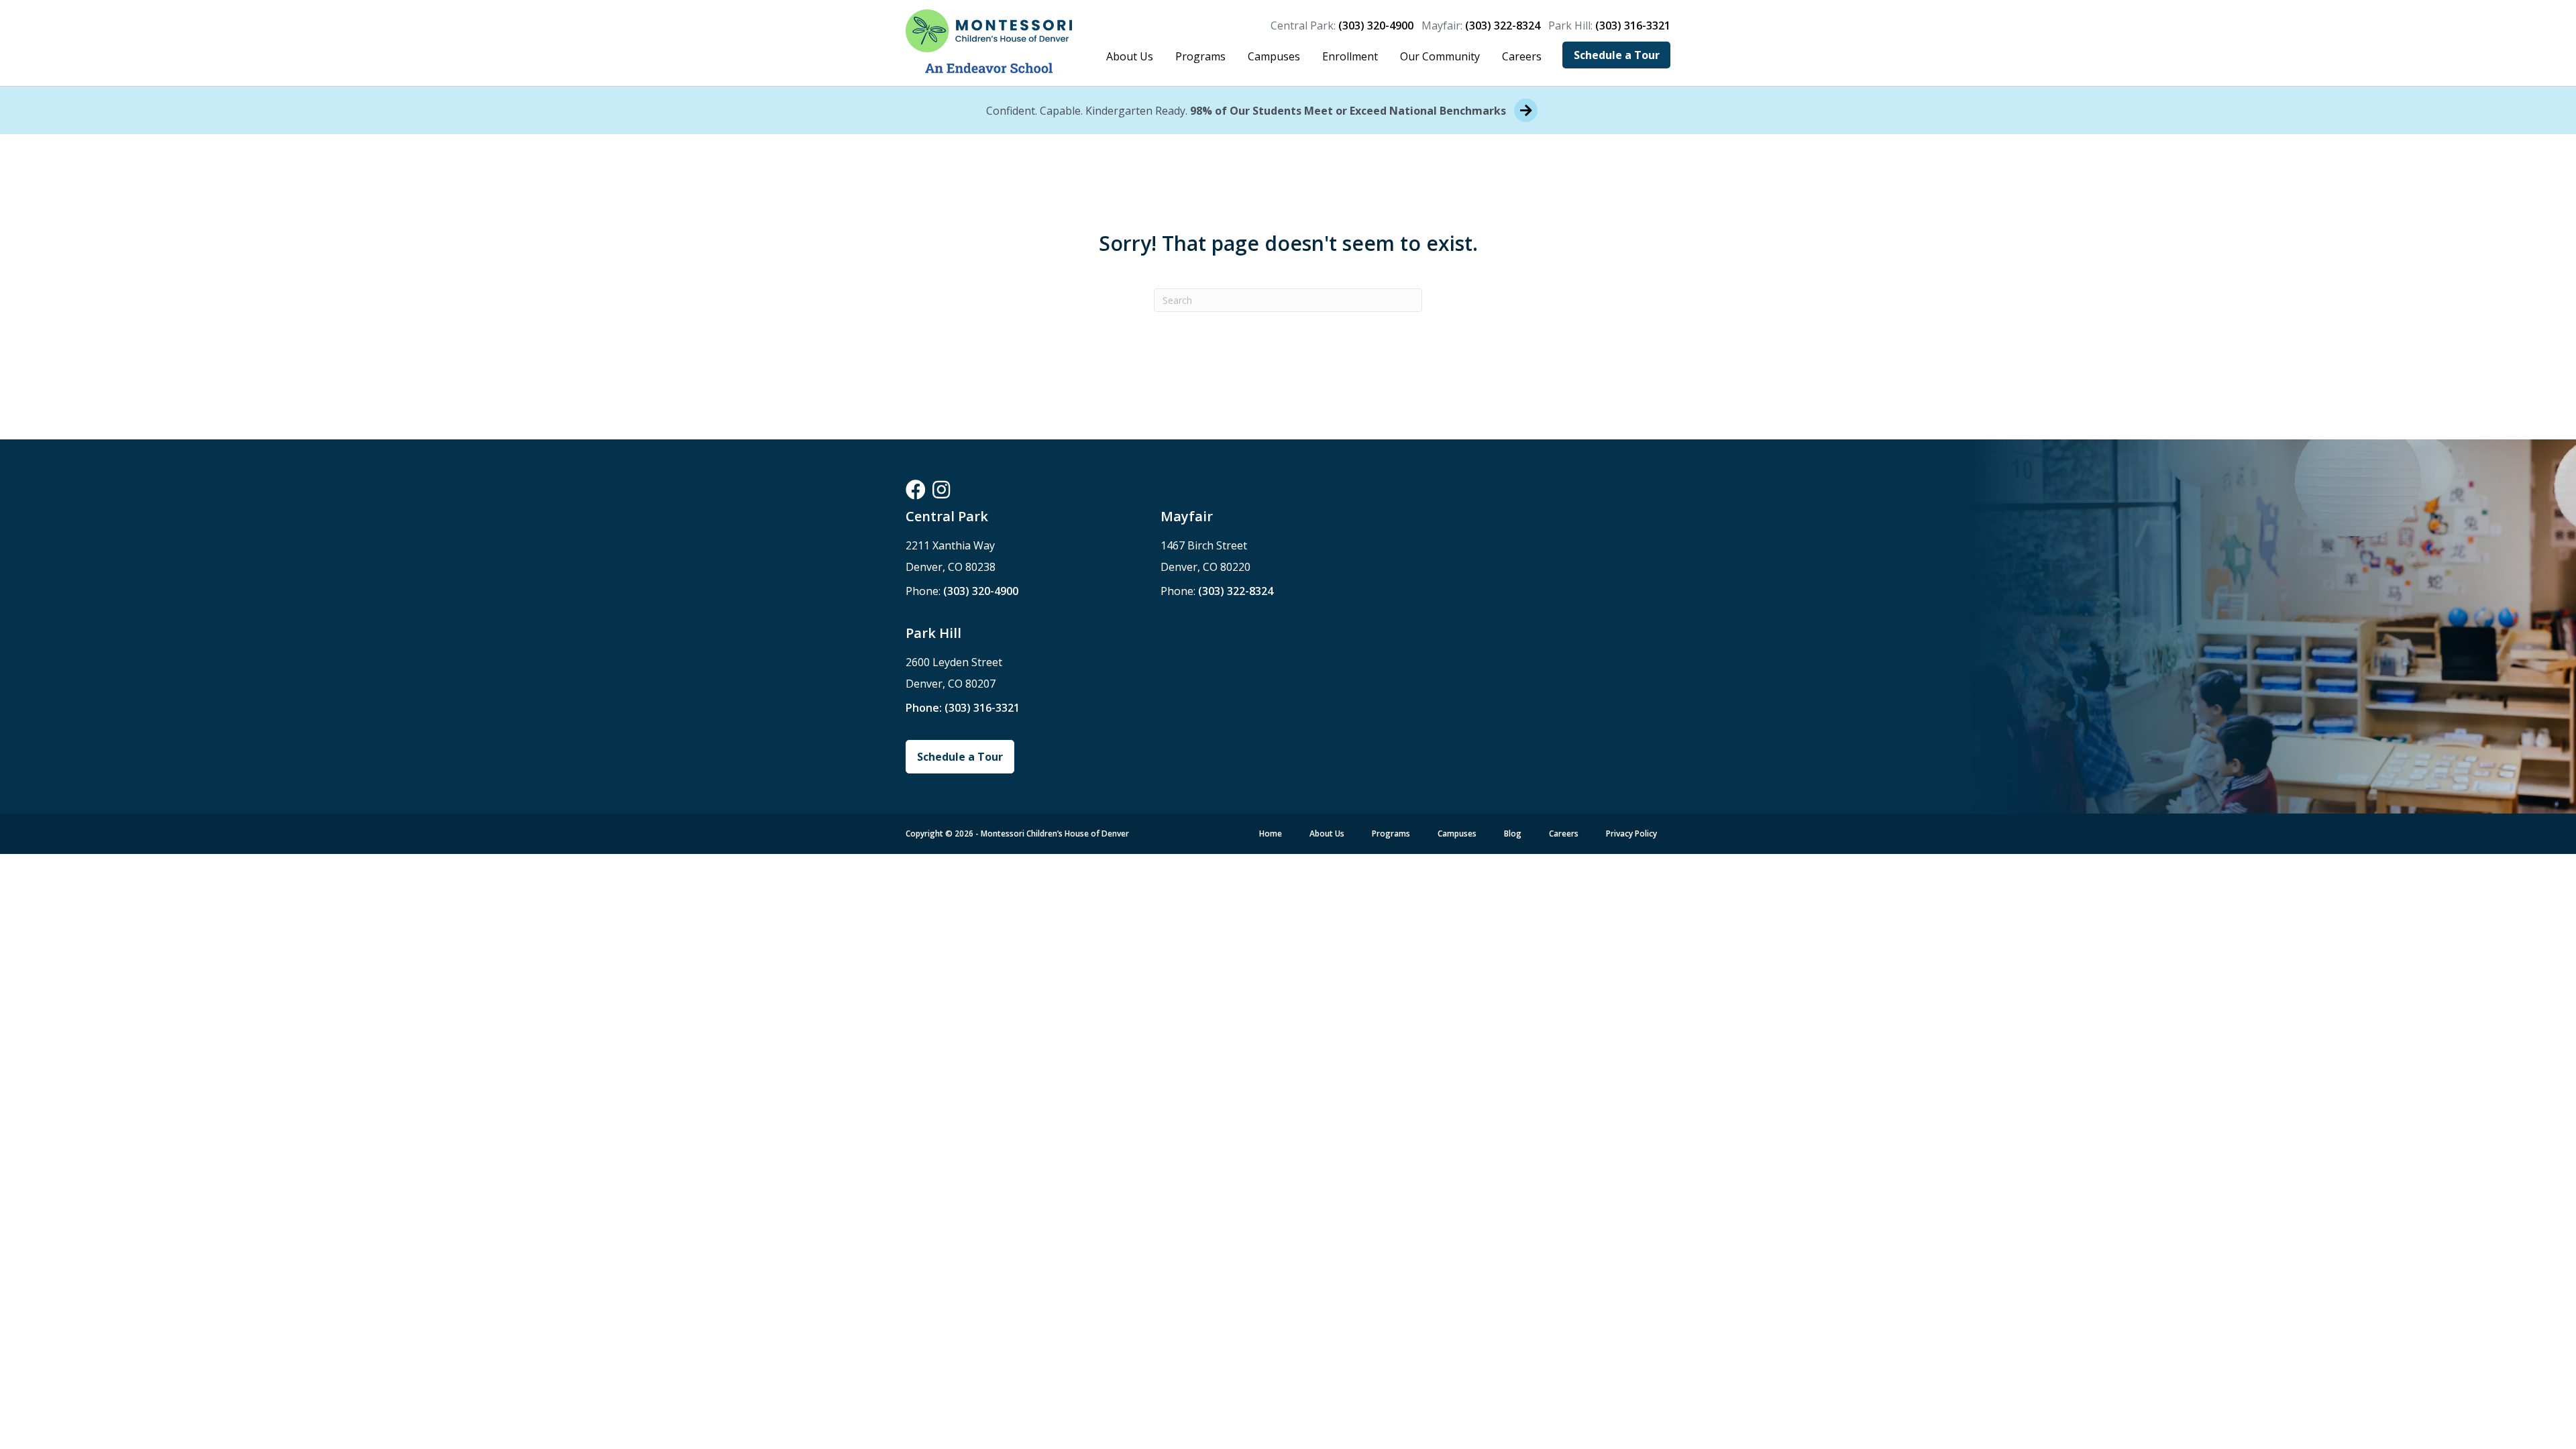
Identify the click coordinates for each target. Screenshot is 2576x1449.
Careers (1522, 56)
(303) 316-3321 (1633, 25)
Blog (1513, 834)
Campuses (1274, 56)
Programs (1200, 56)
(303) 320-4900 (1376, 25)
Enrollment (1350, 56)
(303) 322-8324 (1503, 25)
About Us (1130, 56)
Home (1271, 834)
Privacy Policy (1631, 834)
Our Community (1440, 56)
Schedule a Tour (1617, 55)
